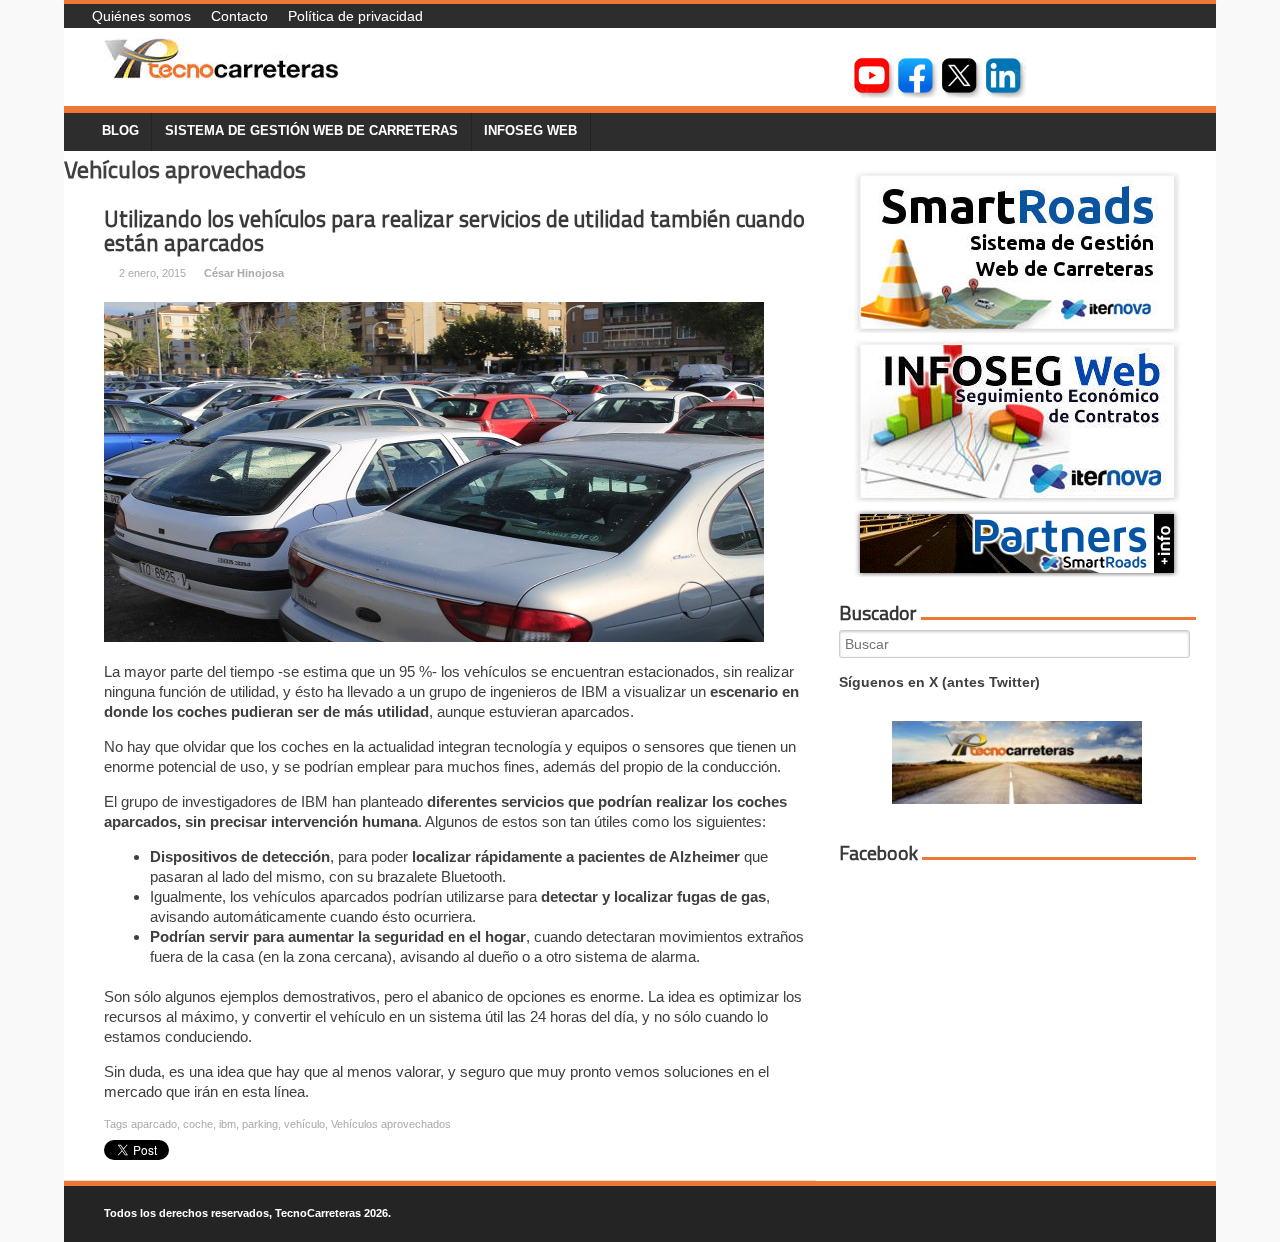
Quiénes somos (141, 16)
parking (260, 1124)
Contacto (239, 16)
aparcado (154, 1124)
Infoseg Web (530, 131)
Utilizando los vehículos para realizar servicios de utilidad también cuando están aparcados (454, 231)
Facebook (878, 853)
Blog (120, 131)
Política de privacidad (355, 16)
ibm (227, 1124)
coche (198, 1124)
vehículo (304, 1124)
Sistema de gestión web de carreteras (311, 131)
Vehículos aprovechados (391, 1124)
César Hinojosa (244, 273)
